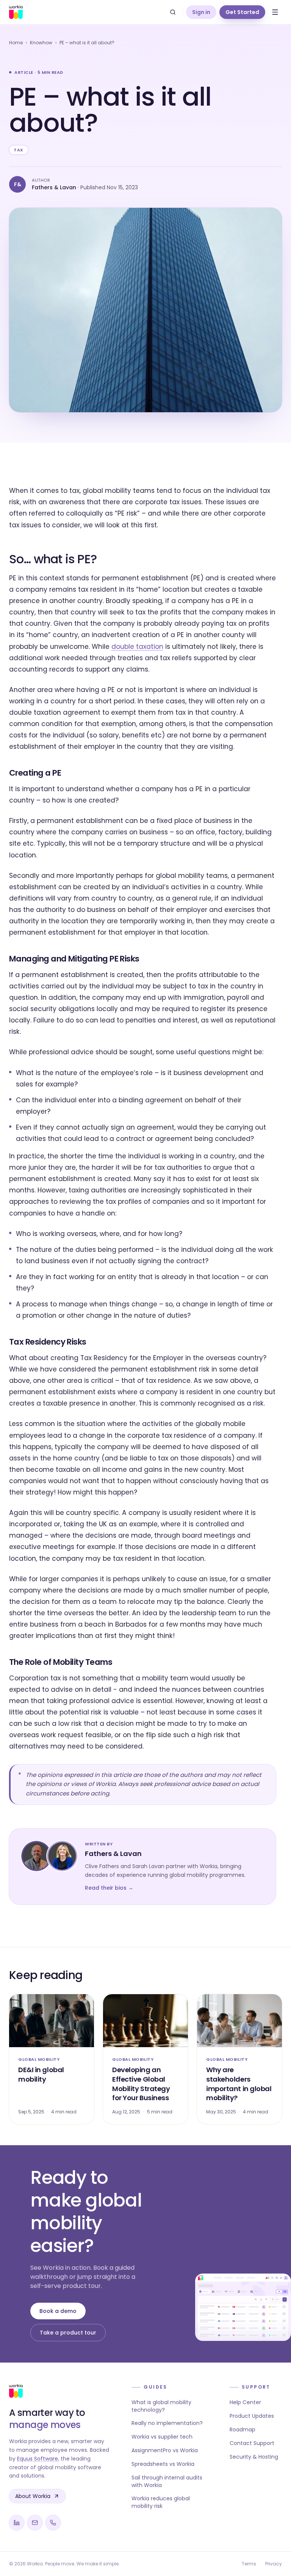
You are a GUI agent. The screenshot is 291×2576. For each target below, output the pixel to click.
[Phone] (53, 2523)
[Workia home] (16, 12)
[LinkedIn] (17, 2523)
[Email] (35, 2523)
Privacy (274, 2564)
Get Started (242, 12)
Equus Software (38, 2459)
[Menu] (275, 12)
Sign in (201, 12)
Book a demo (58, 2311)
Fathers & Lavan (54, 187)
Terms (249, 2564)
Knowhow (41, 43)
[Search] (173, 12)
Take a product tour (68, 2333)
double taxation (137, 647)
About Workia (33, 2496)
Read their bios (109, 1888)
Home (16, 43)
